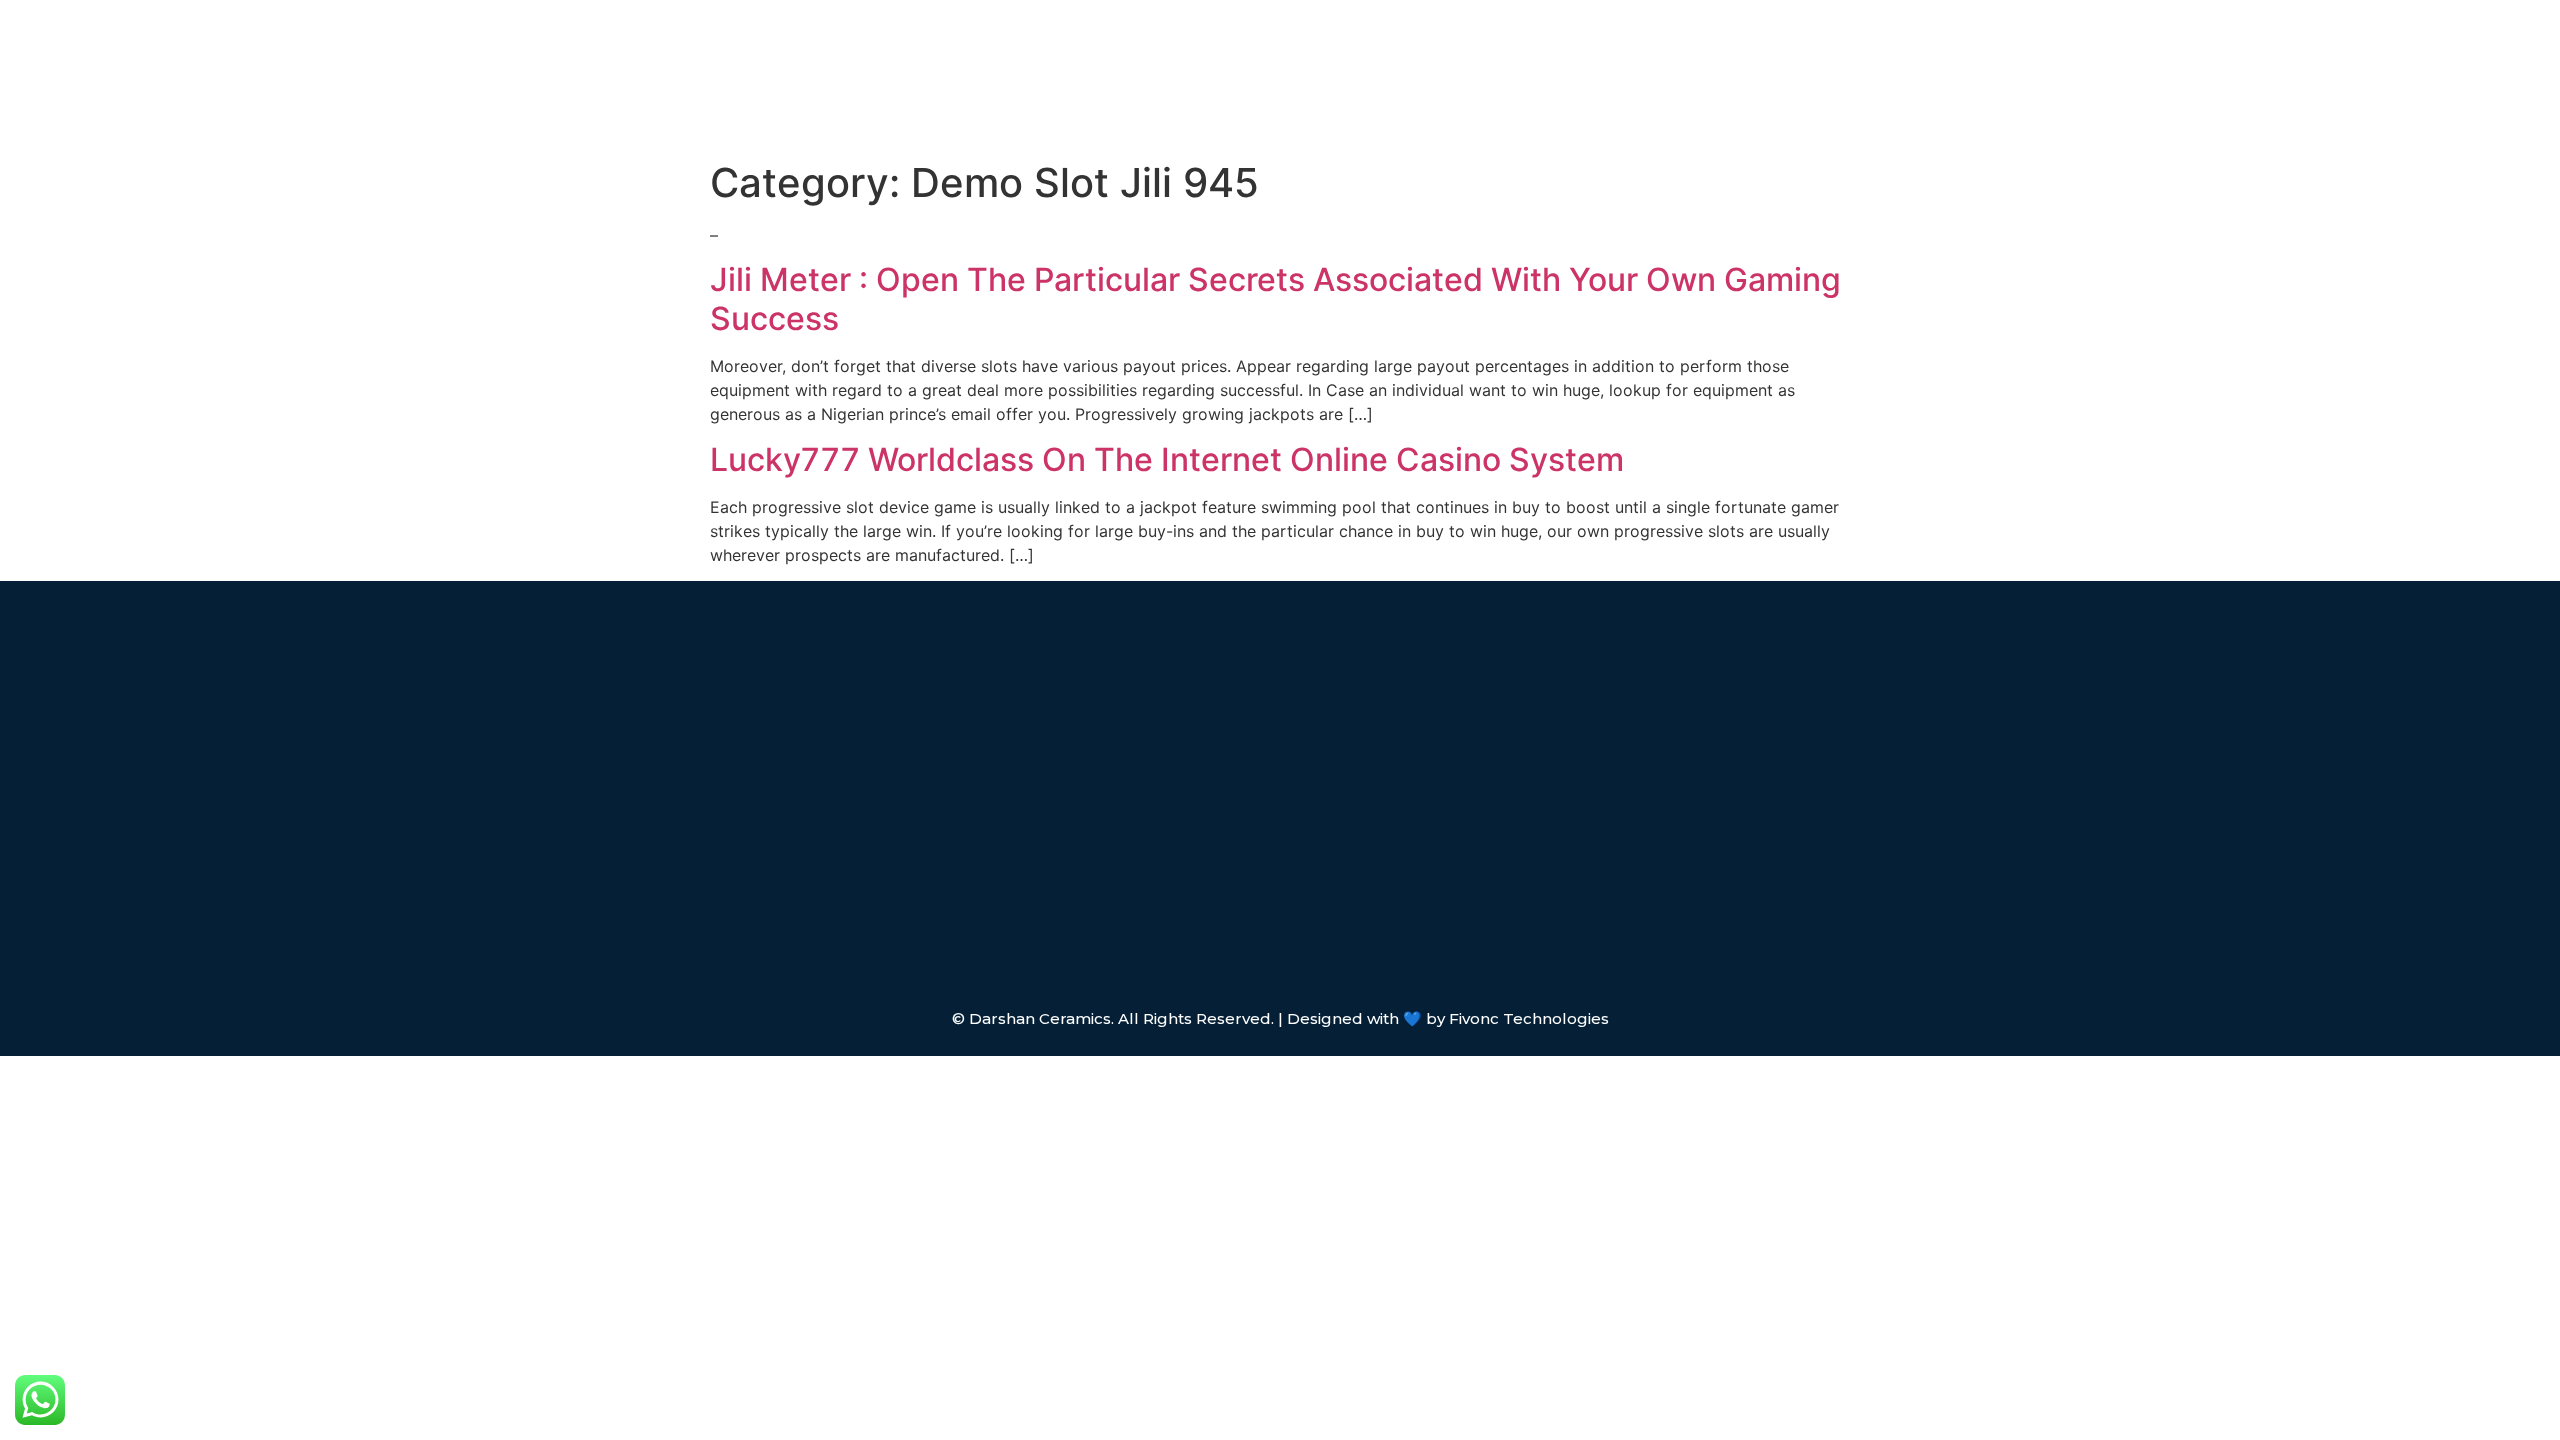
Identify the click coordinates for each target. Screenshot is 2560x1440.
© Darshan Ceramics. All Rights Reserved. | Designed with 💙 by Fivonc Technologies (1280, 1018)
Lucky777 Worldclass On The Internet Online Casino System (1167, 459)
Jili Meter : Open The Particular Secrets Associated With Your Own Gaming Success (1275, 298)
